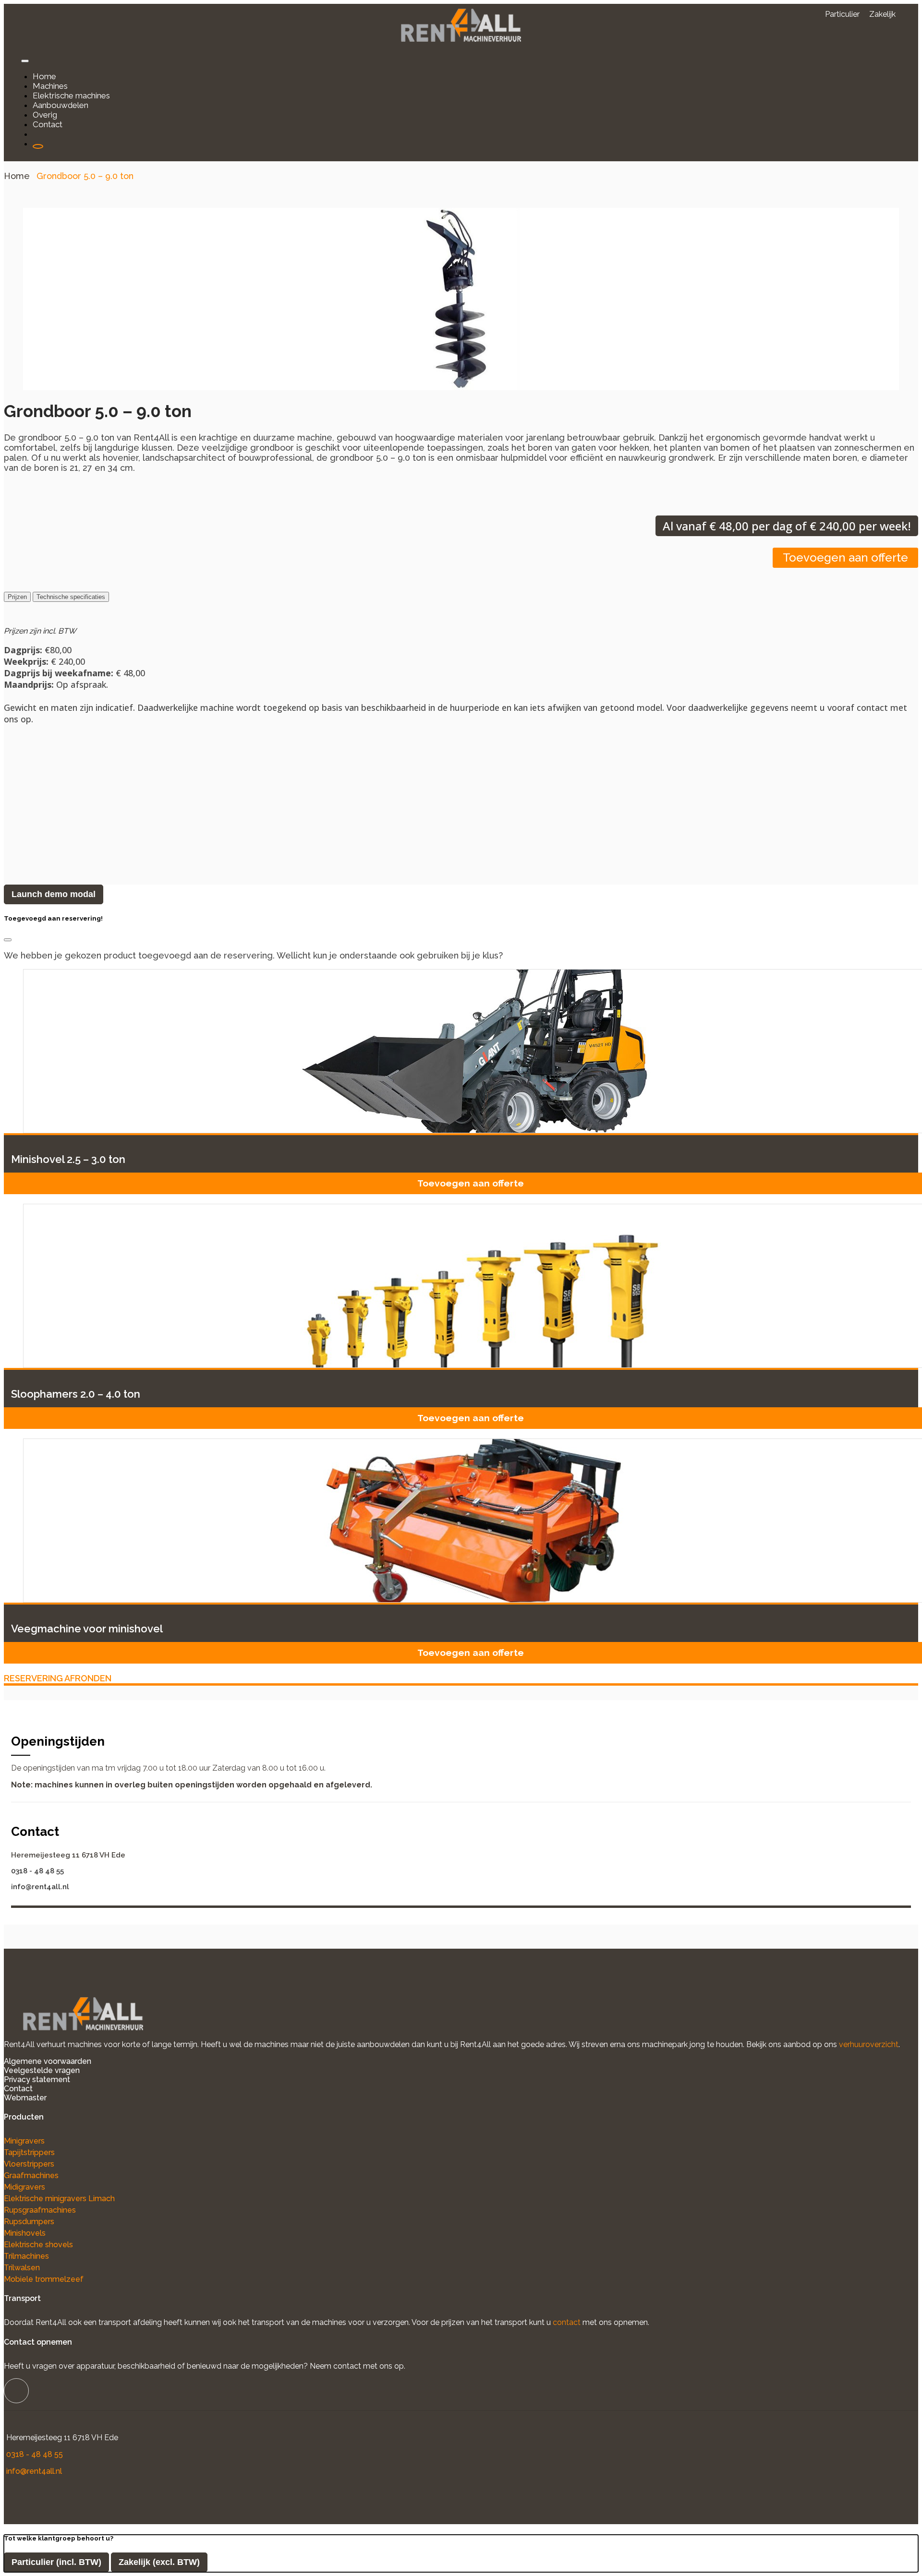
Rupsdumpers (29, 2222)
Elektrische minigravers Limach (59, 2199)
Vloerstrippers (29, 2164)
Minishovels (25, 2233)
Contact (18, 2089)
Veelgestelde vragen (42, 2070)
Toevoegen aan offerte (845, 557)
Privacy (17, 2079)
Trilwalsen (22, 2268)
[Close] (8, 940)
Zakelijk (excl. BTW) (159, 2562)
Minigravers (24, 2141)
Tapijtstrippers (29, 2152)
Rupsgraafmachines (40, 2210)
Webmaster (25, 2098)
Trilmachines (26, 2256)
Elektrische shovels (38, 2245)
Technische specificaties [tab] (71, 597)
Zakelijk (882, 14)
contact (567, 2322)
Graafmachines (31, 2175)
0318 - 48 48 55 (37, 1871)
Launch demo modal (54, 894)
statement (51, 2079)
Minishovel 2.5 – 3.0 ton (68, 1159)
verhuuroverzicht (869, 2044)
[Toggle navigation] (25, 61)
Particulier (842, 14)
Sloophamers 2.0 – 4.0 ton (76, 1394)
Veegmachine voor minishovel (87, 1629)
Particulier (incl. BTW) (56, 2562)
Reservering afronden (58, 1678)
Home (17, 176)
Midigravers (24, 2187)
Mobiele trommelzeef (44, 2279)
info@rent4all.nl (40, 1887)
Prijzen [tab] (17, 597)
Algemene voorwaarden (48, 2061)
